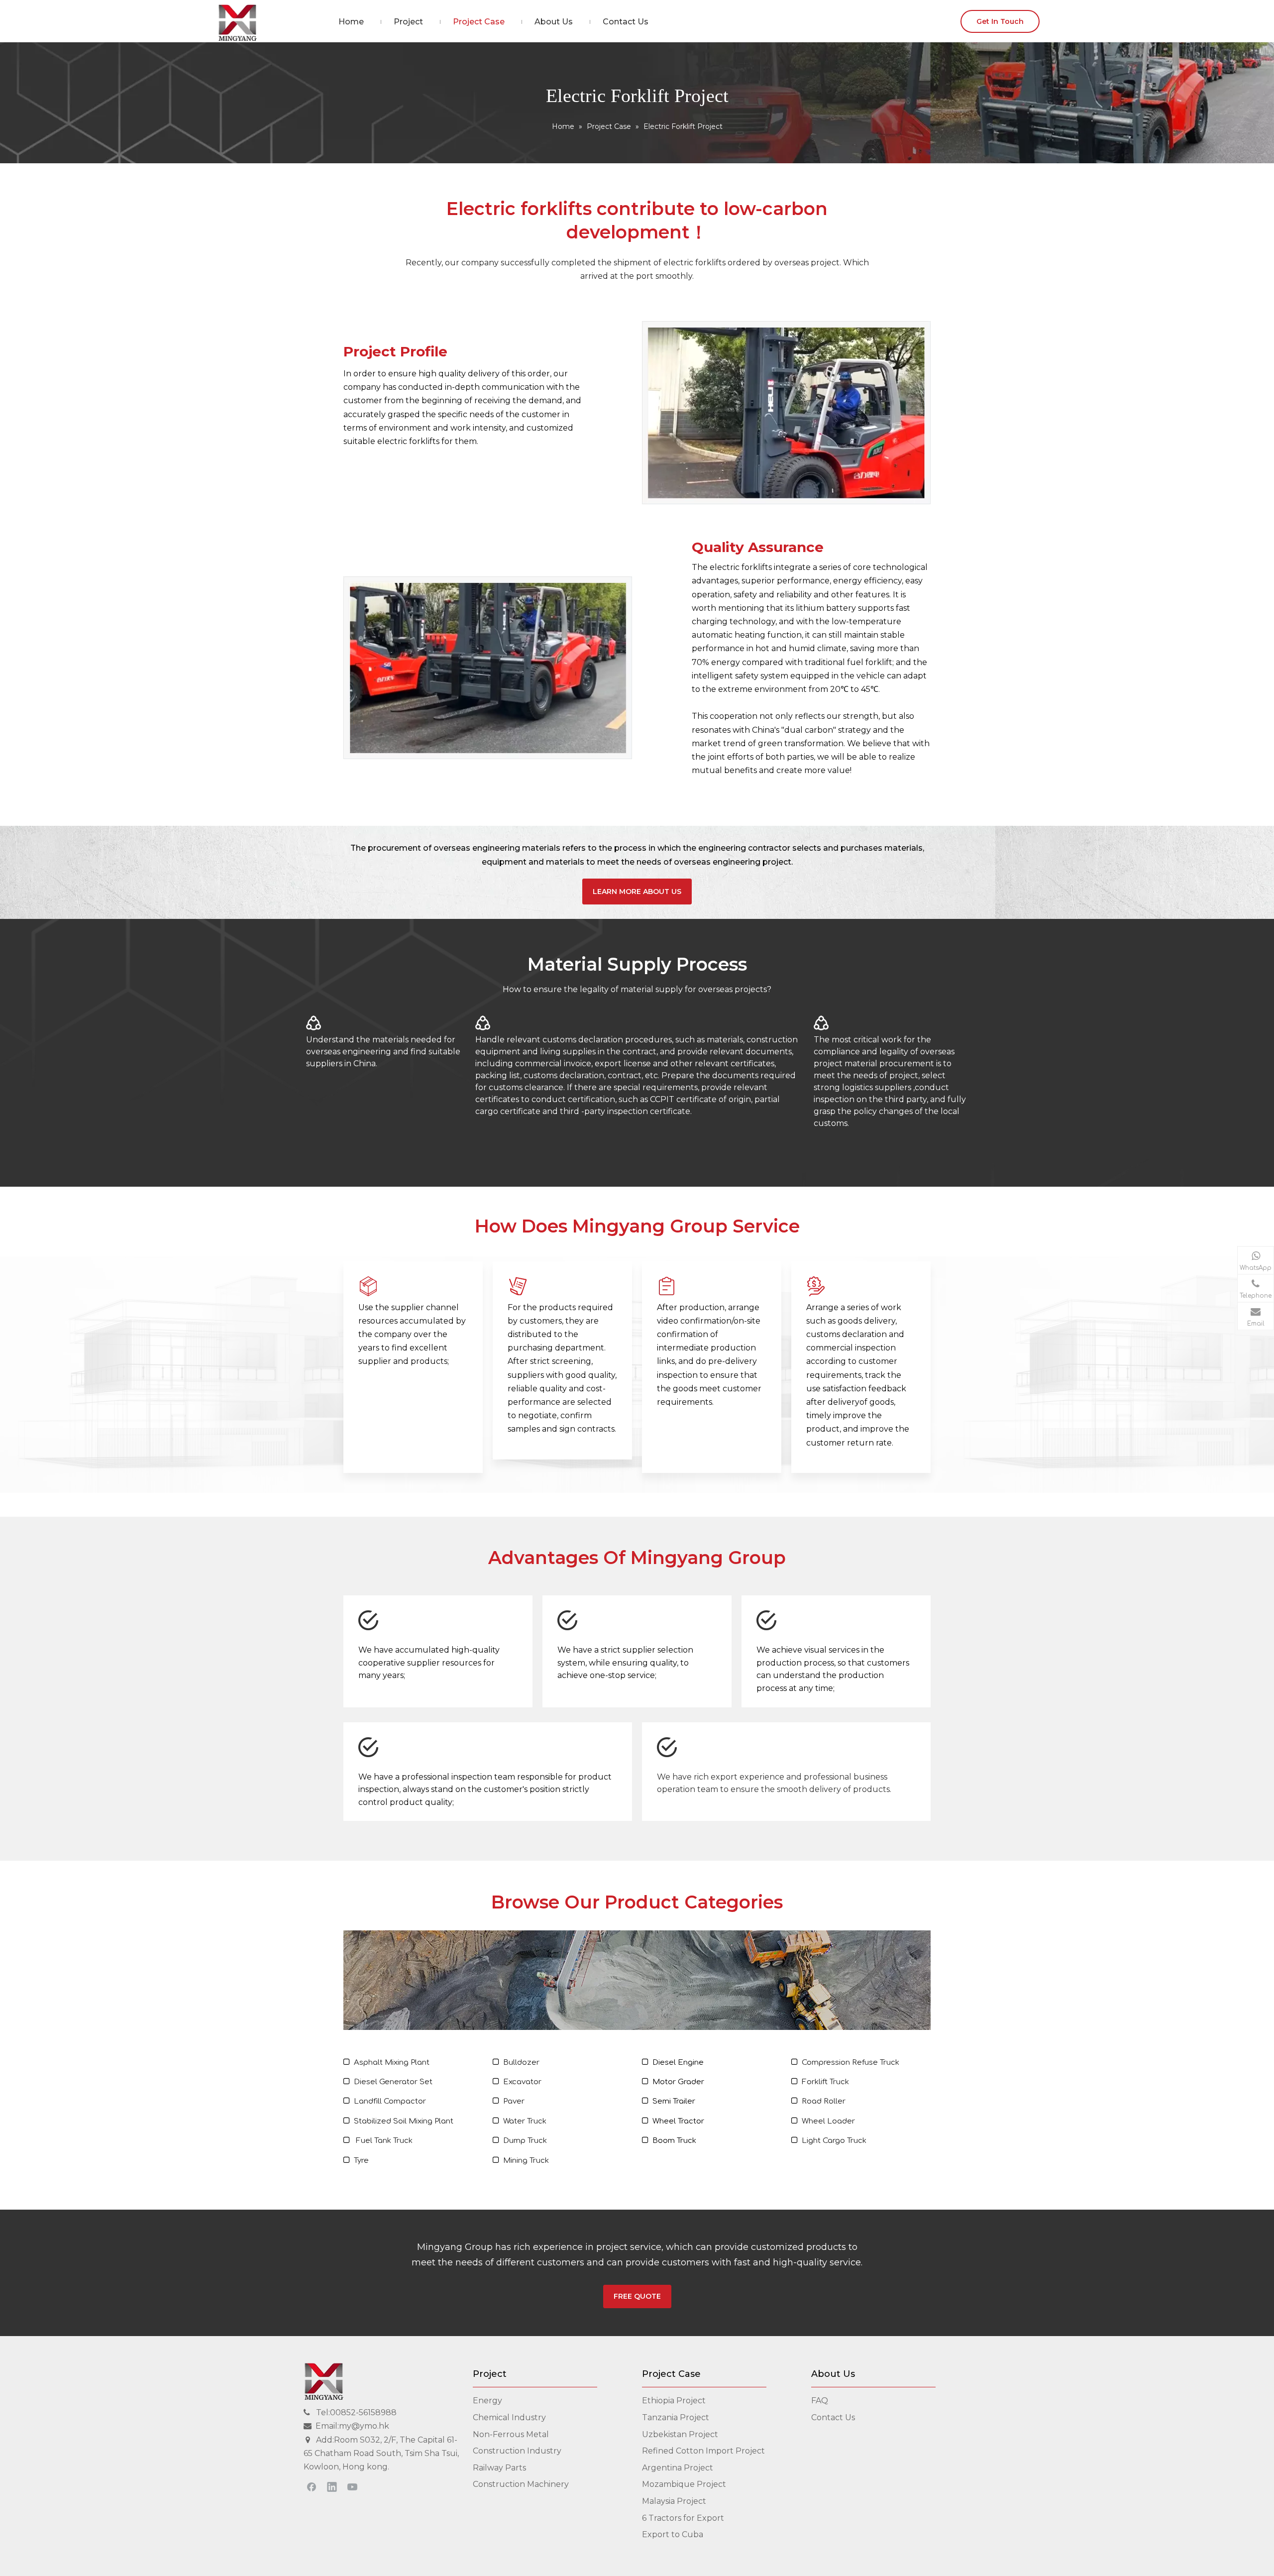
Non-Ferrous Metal (511, 2434)
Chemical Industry (509, 2417)
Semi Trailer (674, 2101)
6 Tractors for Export (683, 2518)
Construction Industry (517, 2451)
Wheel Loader (828, 2121)
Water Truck (525, 2121)
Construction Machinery (521, 2484)
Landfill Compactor (390, 2101)
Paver (514, 2101)
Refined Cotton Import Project (703, 2451)
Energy (487, 2401)
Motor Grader (678, 2082)
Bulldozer (521, 2063)
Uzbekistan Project (680, 2434)
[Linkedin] (332, 2486)
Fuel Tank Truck (384, 2141)
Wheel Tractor (678, 2121)
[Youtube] (352, 2486)
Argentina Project (678, 2468)
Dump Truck (525, 2141)
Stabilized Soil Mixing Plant (404, 2121)
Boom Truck (674, 2141)
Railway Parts (499, 2468)
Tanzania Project (676, 2417)
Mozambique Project (684, 2484)
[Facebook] (312, 2486)
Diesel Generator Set (393, 2082)
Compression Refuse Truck (850, 2063)
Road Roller (824, 2101)
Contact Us (833, 2417)
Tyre (361, 2161)
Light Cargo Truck (834, 2141)
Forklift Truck (825, 2082)
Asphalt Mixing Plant (392, 2063)
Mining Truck (526, 2161)
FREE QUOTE (637, 2296)
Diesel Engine (678, 2063)
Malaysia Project (674, 2501)
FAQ (820, 2401)
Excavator (522, 2082)
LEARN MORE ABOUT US (637, 892)
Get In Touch (1000, 21)
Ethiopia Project (674, 2401)
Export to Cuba (673, 2534)
